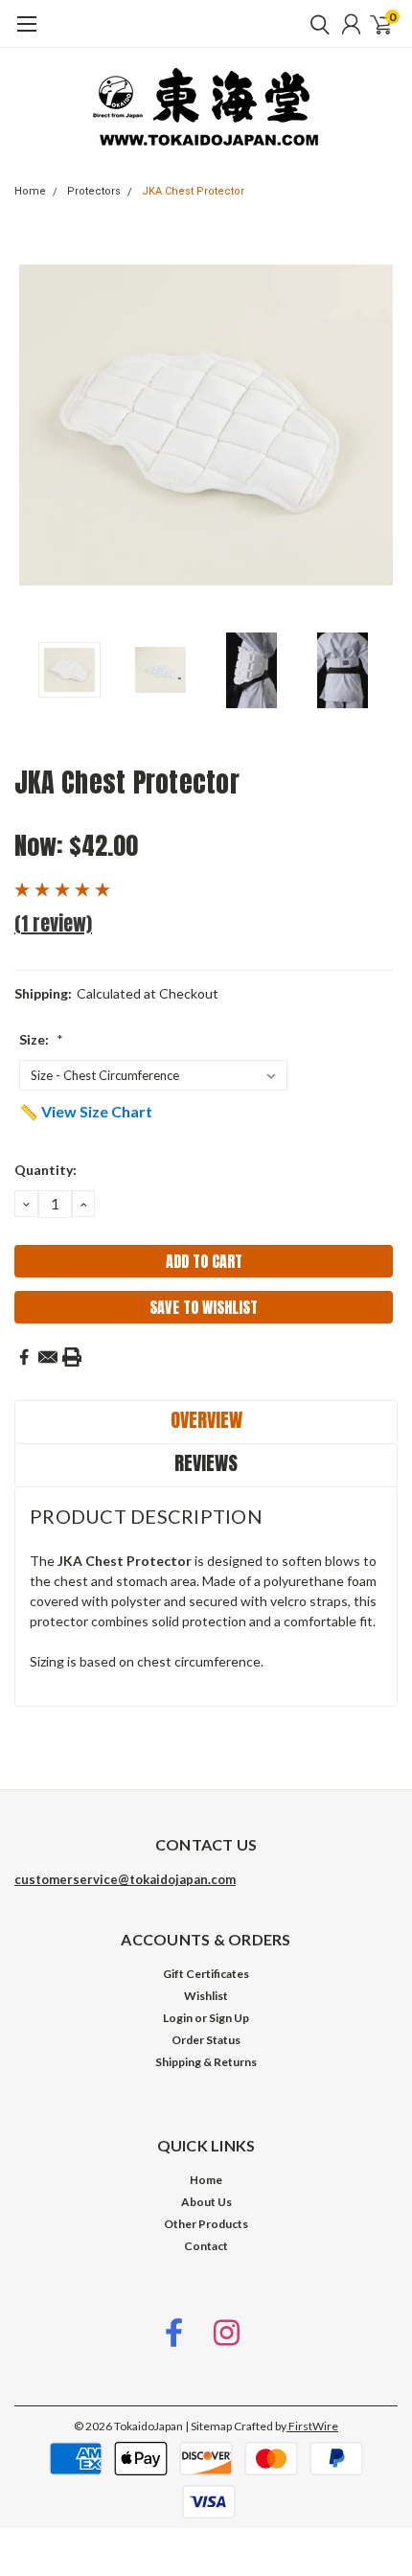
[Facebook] (24, 1357)
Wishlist (206, 1996)
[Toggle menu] (26, 34)
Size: (41, 1039)
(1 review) (53, 923)
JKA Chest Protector (193, 191)
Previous (34, 425)
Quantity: (46, 1170)
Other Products (206, 2224)
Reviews (206, 1463)
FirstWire (312, 2426)
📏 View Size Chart (86, 1111)
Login (178, 2018)
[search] (315, 24)
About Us (206, 2202)
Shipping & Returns (206, 2062)
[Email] (48, 1357)
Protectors (94, 191)
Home (30, 191)
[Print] (72, 1357)
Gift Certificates (206, 1974)
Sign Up (229, 2018)
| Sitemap (208, 2426)
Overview (206, 1420)
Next (378, 425)
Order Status (206, 2040)
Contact (206, 2246)
